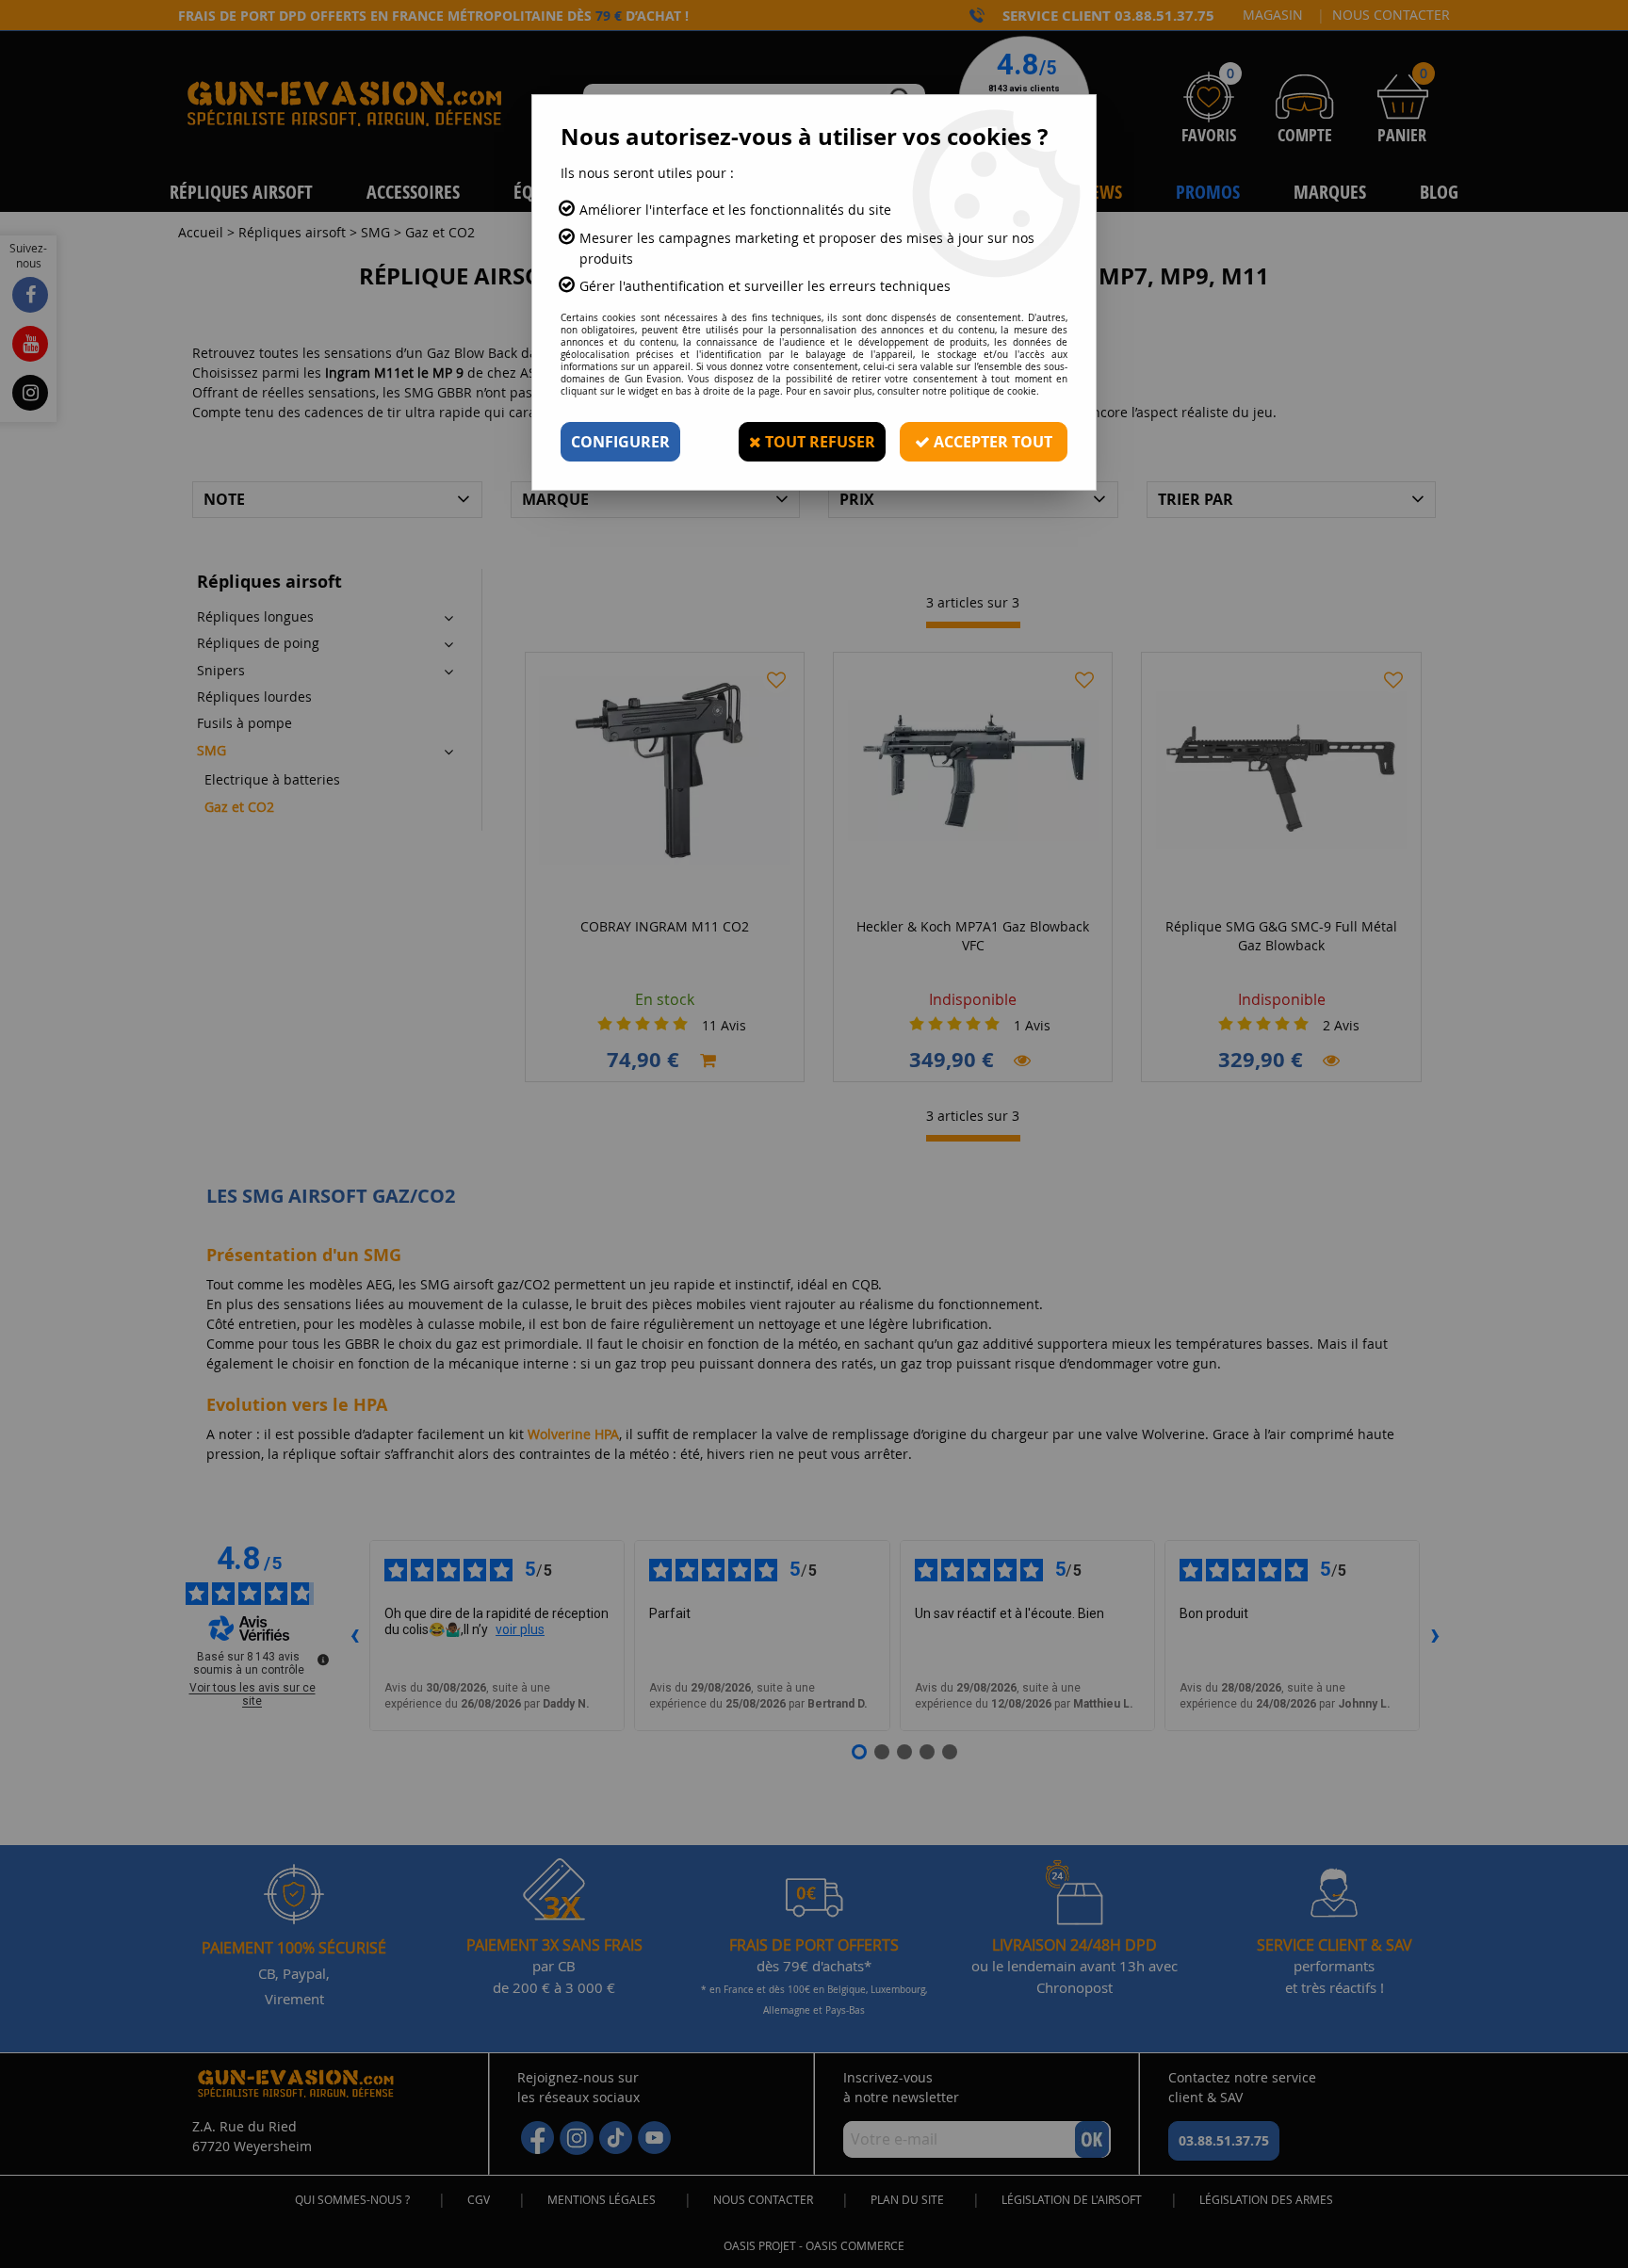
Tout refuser (818, 442)
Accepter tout (991, 442)
